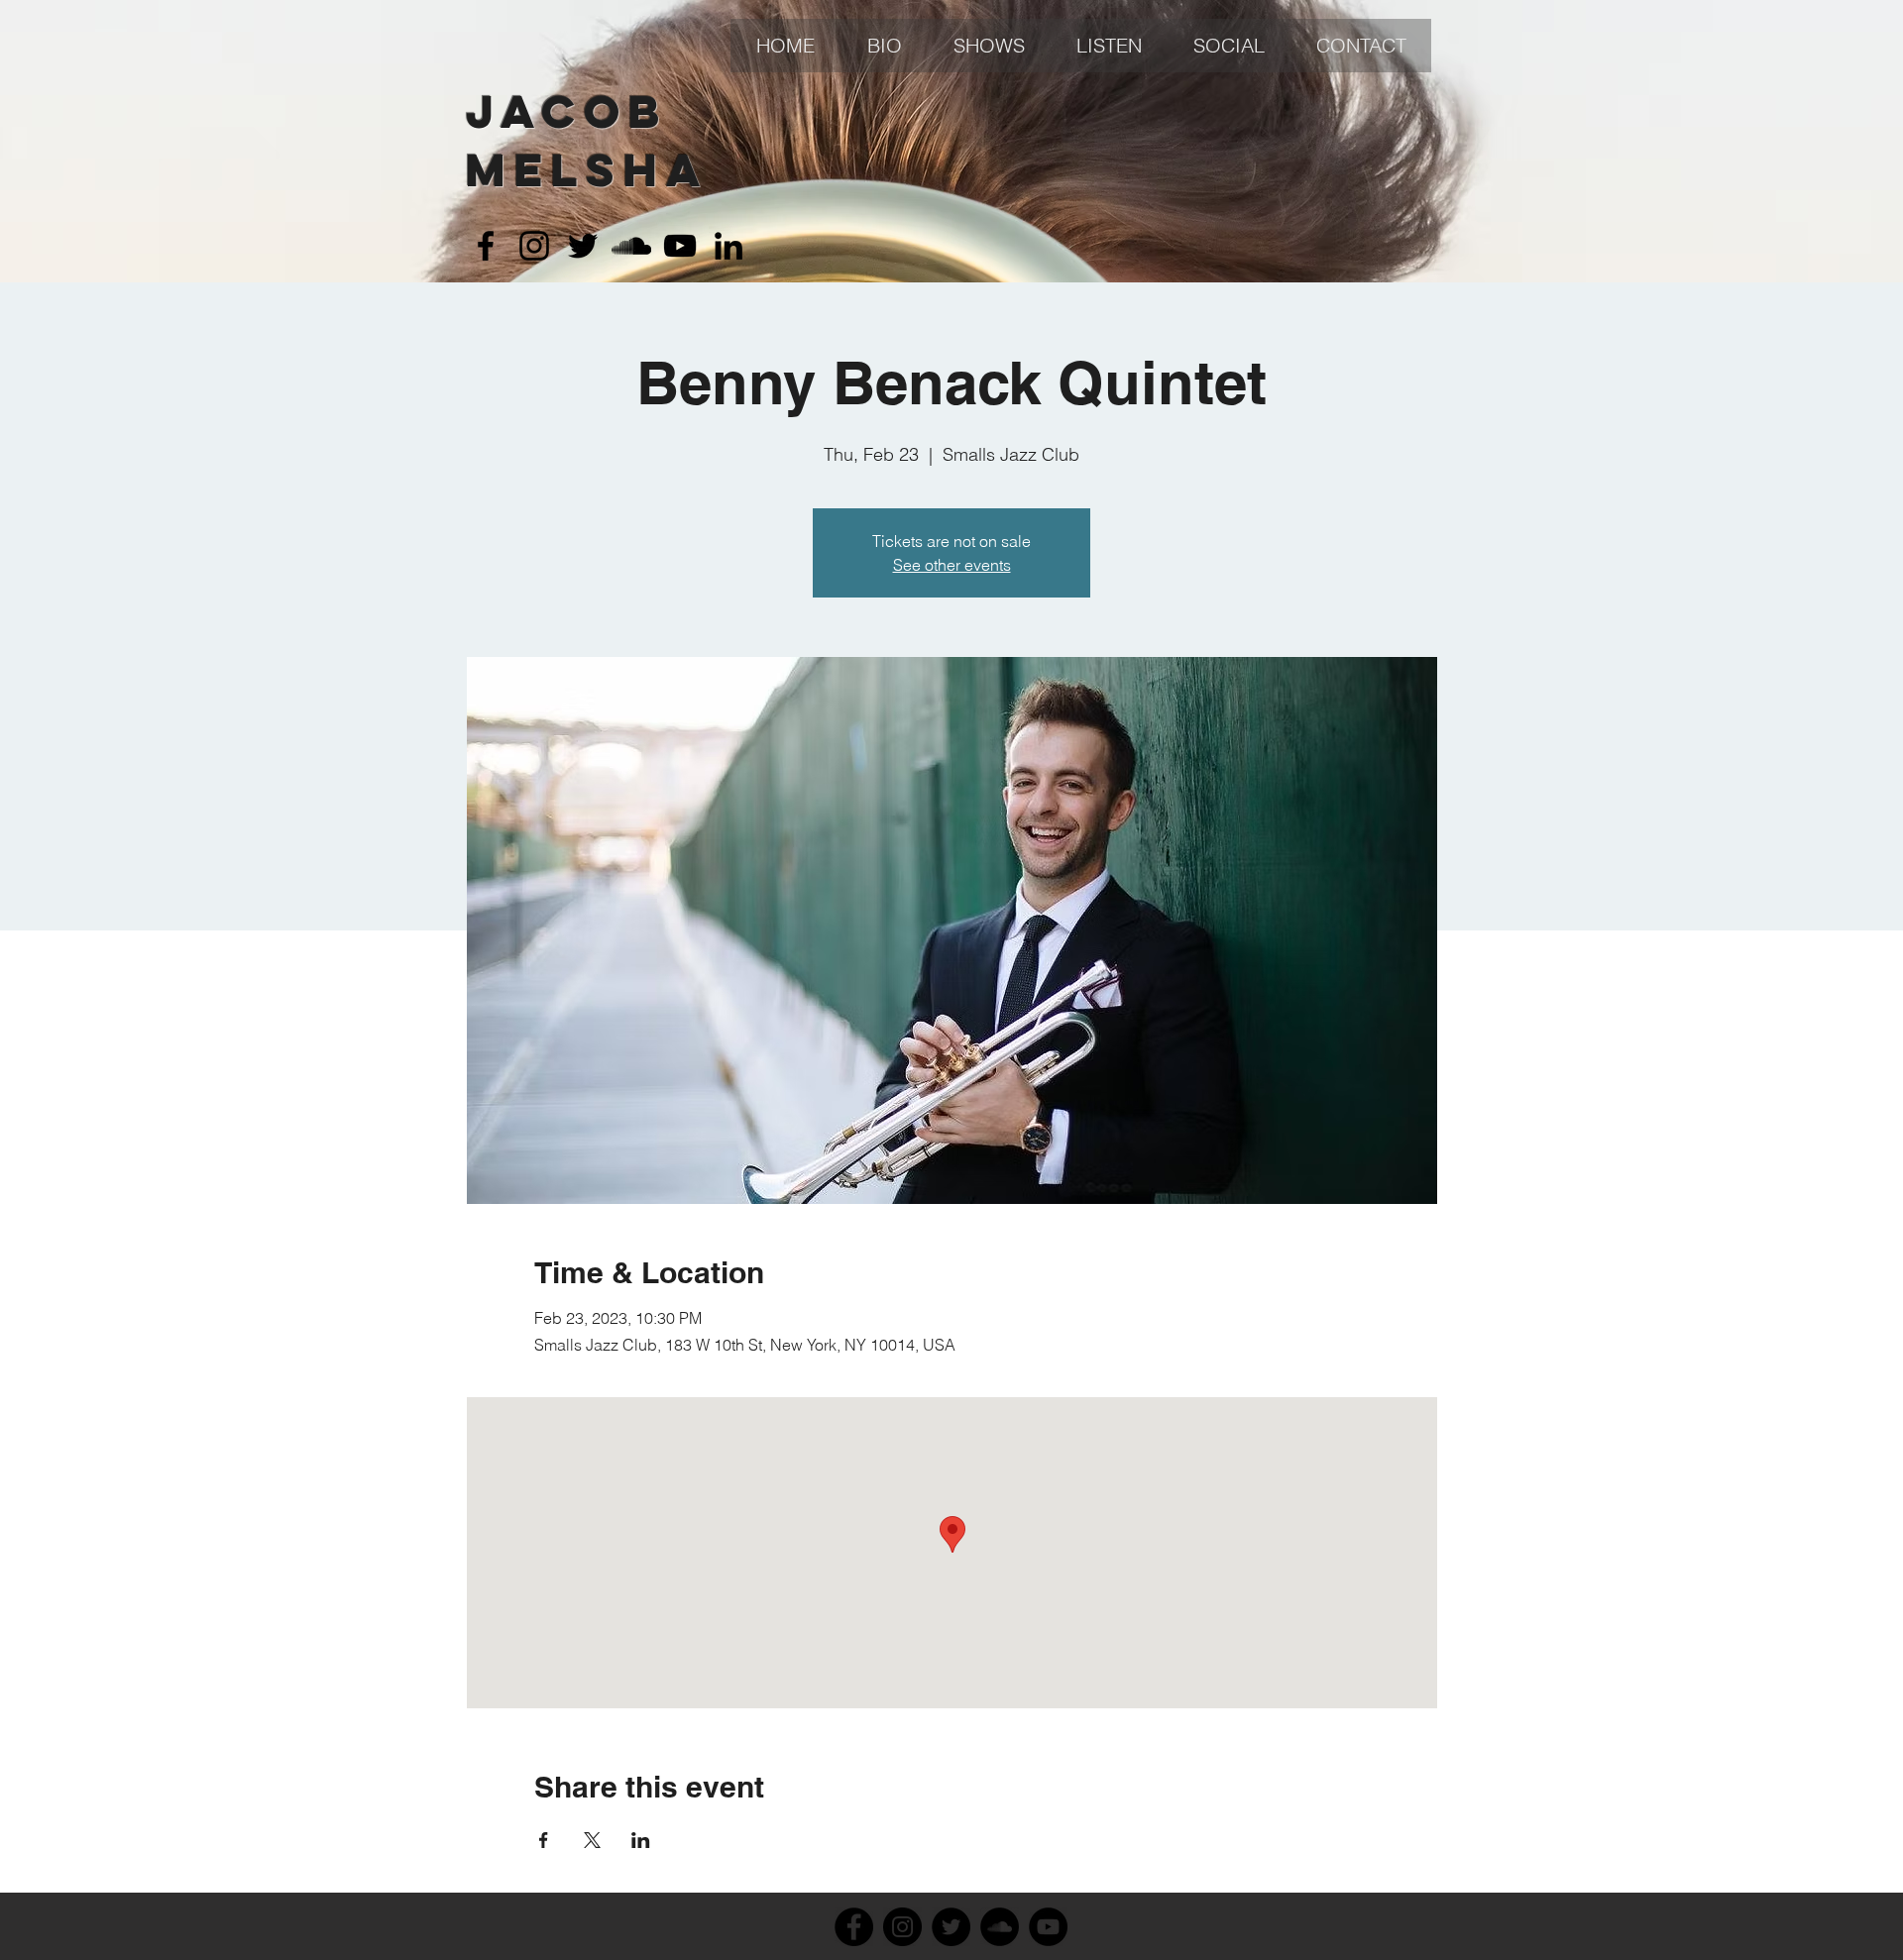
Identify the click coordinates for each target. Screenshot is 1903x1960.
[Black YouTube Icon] (680, 246)
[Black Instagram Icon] (534, 246)
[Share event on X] (592, 1840)
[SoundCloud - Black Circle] (1000, 1927)
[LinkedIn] (728, 246)
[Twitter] (951, 1927)
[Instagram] (902, 1927)
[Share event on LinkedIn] (641, 1840)
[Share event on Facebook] (544, 1840)
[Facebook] (854, 1927)
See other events (952, 565)
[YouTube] (1048, 1927)
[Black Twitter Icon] (583, 246)
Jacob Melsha (587, 141)
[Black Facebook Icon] (486, 246)
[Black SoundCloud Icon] (631, 246)
